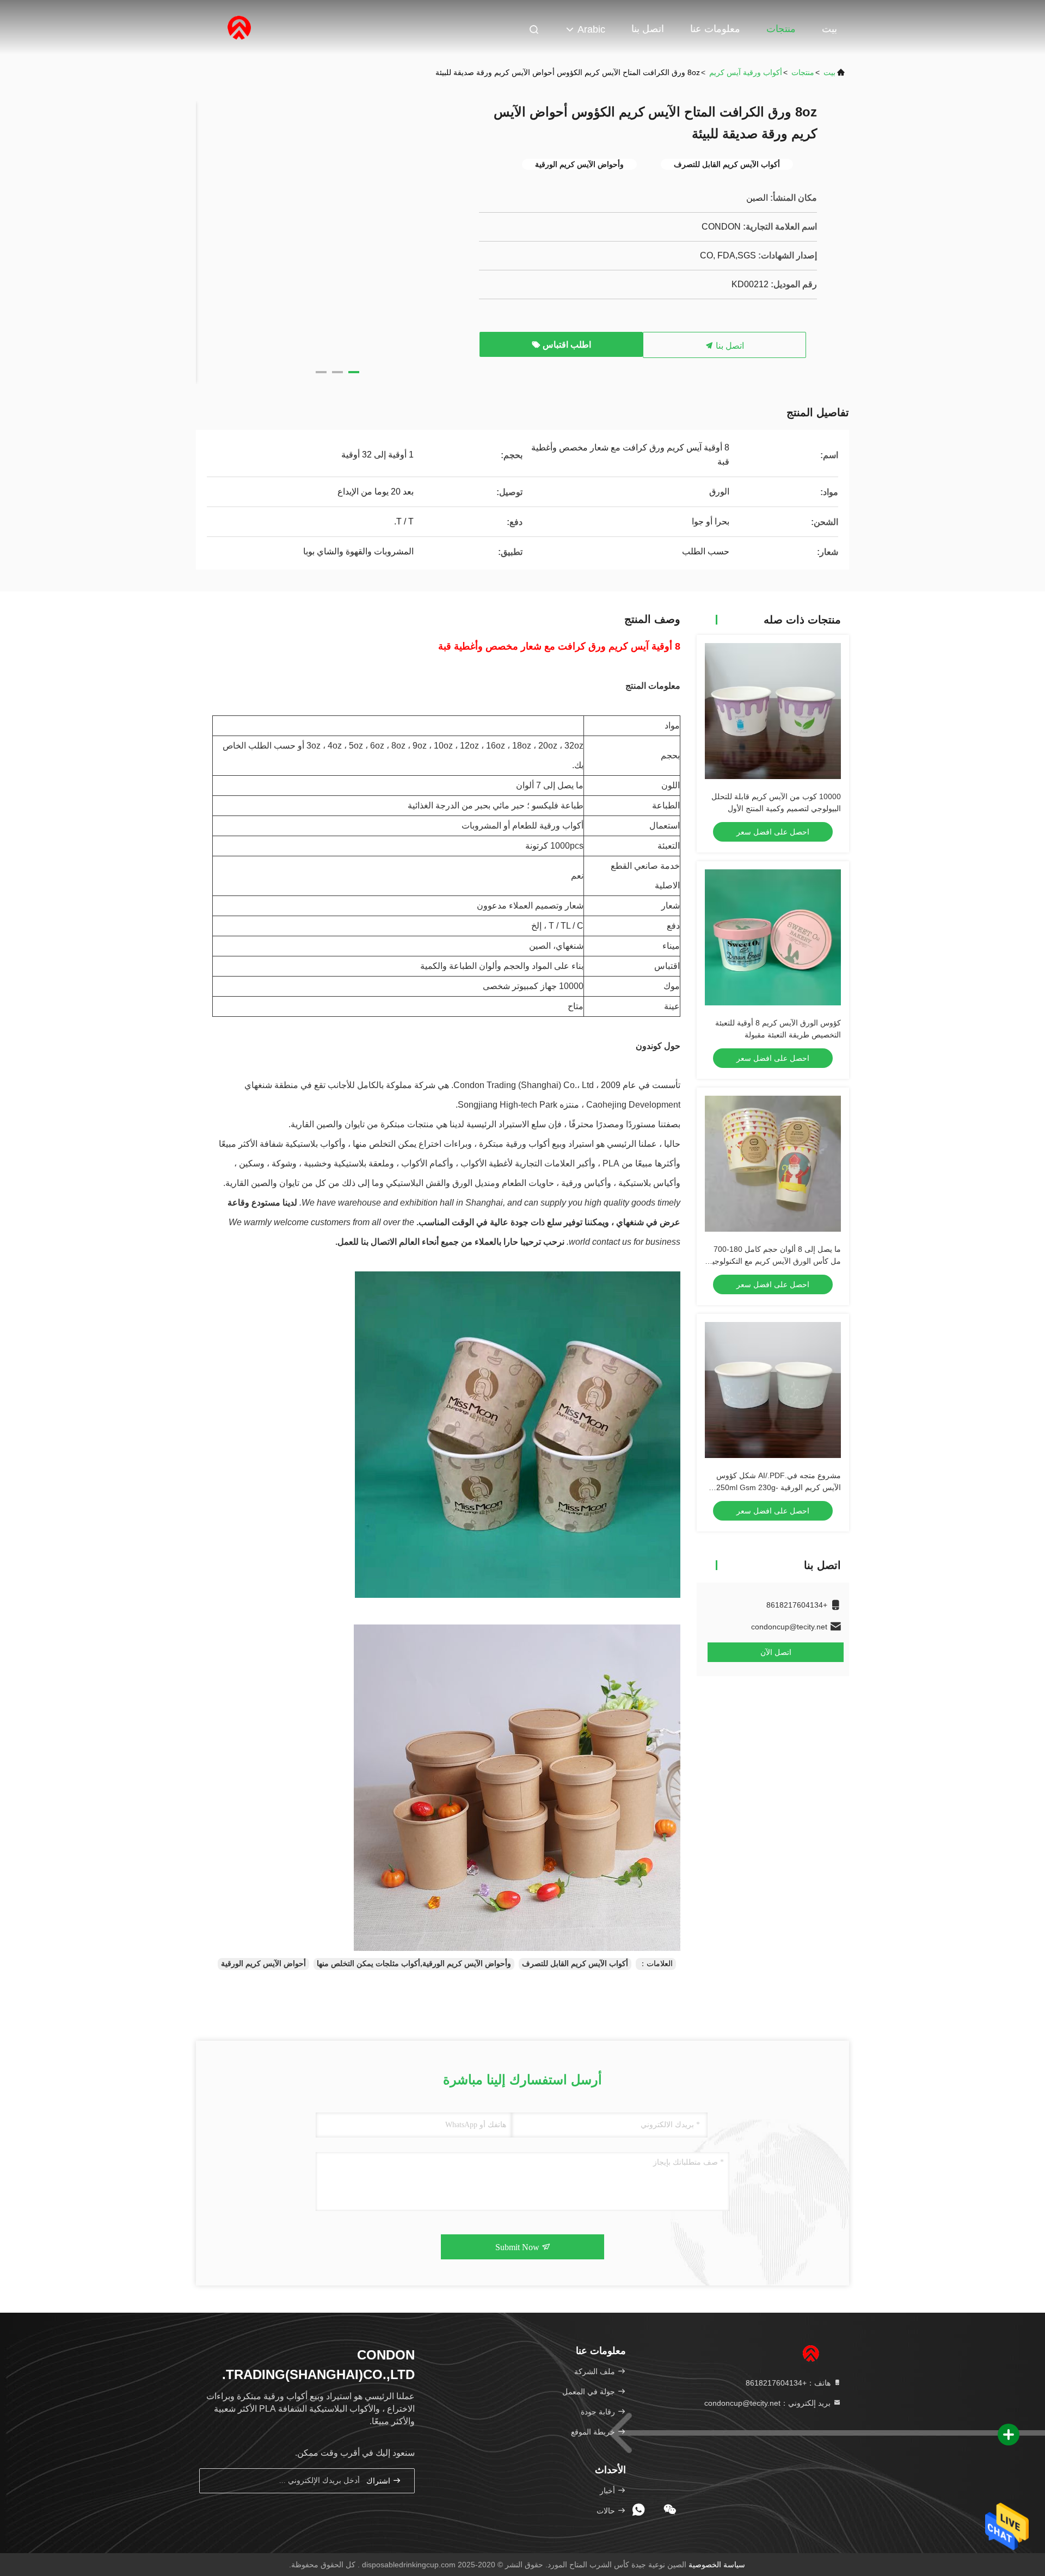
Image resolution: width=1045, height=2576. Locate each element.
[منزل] (239, 27)
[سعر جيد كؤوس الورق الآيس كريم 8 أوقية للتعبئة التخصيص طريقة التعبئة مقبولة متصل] (773, 937)
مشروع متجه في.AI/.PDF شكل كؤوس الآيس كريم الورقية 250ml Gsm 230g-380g (779, 1487)
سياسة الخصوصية (717, 2565)
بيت (829, 29)
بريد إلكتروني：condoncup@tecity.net (769, 2403)
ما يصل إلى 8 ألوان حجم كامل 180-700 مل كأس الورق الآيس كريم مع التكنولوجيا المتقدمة (776, 1261)
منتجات (781, 29)
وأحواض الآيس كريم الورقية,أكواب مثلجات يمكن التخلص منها (414, 1963)
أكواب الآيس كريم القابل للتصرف (575, 1963)
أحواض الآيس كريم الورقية (263, 1963)
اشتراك (379, 2481)
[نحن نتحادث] (670, 2510)
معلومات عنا (715, 29)
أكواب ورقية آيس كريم (746, 72)
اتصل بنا (648, 29)
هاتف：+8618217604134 (789, 2383)
